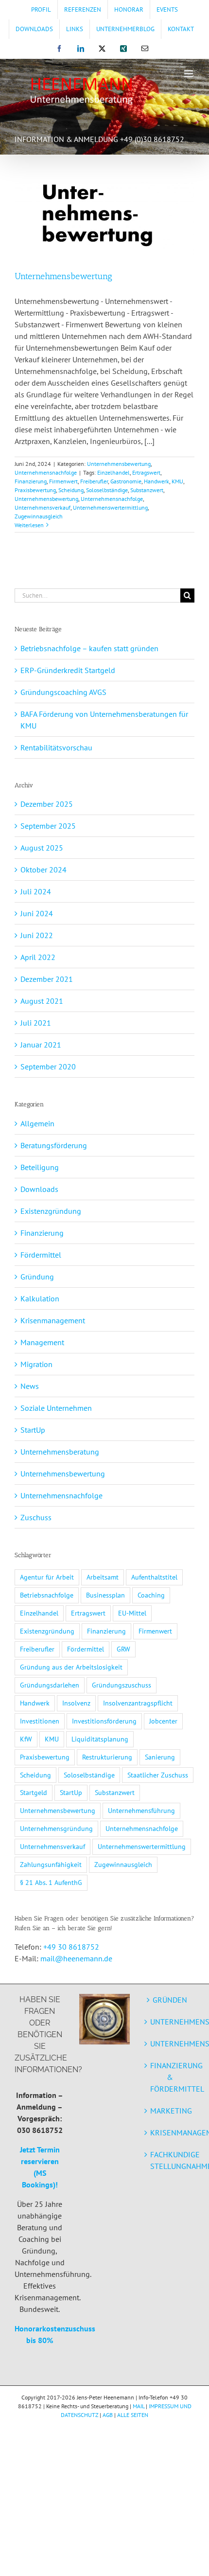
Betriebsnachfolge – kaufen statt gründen (89, 648)
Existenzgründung (51, 1211)
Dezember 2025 (47, 804)
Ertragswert (146, 472)
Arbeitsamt (103, 1577)
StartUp (33, 1430)
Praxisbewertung (35, 490)
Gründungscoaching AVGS (63, 692)
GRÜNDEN (170, 2000)
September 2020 (48, 1066)
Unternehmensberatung (60, 1452)
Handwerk (157, 481)
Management (42, 1342)
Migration (36, 1364)
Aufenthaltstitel (154, 1577)
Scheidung (71, 490)
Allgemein (37, 1123)
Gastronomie (126, 481)
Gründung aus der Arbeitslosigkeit (71, 1667)
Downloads (39, 1189)
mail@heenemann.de (76, 1958)
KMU (177, 481)
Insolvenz (76, 1703)
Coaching (151, 1595)
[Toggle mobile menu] (189, 74)
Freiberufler (94, 481)
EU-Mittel (132, 1613)
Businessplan (105, 1595)
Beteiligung (40, 1167)
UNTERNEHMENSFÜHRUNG (170, 2043)
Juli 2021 (36, 1023)
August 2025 (42, 848)
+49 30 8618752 (71, 1947)
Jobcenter (163, 1721)
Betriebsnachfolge (47, 1595)
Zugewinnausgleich (39, 516)
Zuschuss (36, 1517)
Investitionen (40, 1721)
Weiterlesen (29, 525)
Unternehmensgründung (56, 1828)
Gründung (37, 1277)
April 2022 (38, 957)
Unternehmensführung (141, 1810)
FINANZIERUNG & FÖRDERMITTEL (170, 2077)
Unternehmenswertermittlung (110, 507)
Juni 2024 (37, 913)
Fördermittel (41, 1255)
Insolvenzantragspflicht (138, 1703)
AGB (108, 2415)
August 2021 (42, 1001)
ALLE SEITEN (133, 2415)
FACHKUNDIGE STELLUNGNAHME (170, 2160)
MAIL (139, 2406)
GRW (123, 1649)
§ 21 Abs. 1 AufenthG (51, 1882)
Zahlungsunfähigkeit (51, 1864)
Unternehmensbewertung (63, 276)
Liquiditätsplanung (100, 1739)
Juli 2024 (36, 891)
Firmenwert (63, 481)
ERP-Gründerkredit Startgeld (68, 670)
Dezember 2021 (47, 979)
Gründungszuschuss (122, 1685)
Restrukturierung (107, 1757)
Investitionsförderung (104, 1721)
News (30, 1386)
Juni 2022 (37, 935)
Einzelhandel (113, 472)
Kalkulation (40, 1298)
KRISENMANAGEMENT (170, 2132)
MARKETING (170, 2111)
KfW (26, 1739)
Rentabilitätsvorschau (56, 747)
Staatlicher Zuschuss (158, 1775)
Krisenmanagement (53, 1320)
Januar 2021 (41, 1045)
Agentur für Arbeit (47, 1577)
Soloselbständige (107, 490)
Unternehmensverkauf (43, 507)
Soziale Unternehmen (56, 1408)
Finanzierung (31, 481)
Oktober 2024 (44, 870)
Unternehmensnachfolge (46, 472)
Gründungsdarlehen (50, 1685)
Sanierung (160, 1757)
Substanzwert (147, 490)
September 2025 (48, 826)
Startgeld (34, 1792)
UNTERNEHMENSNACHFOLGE (170, 2022)
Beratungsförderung (54, 1145)
